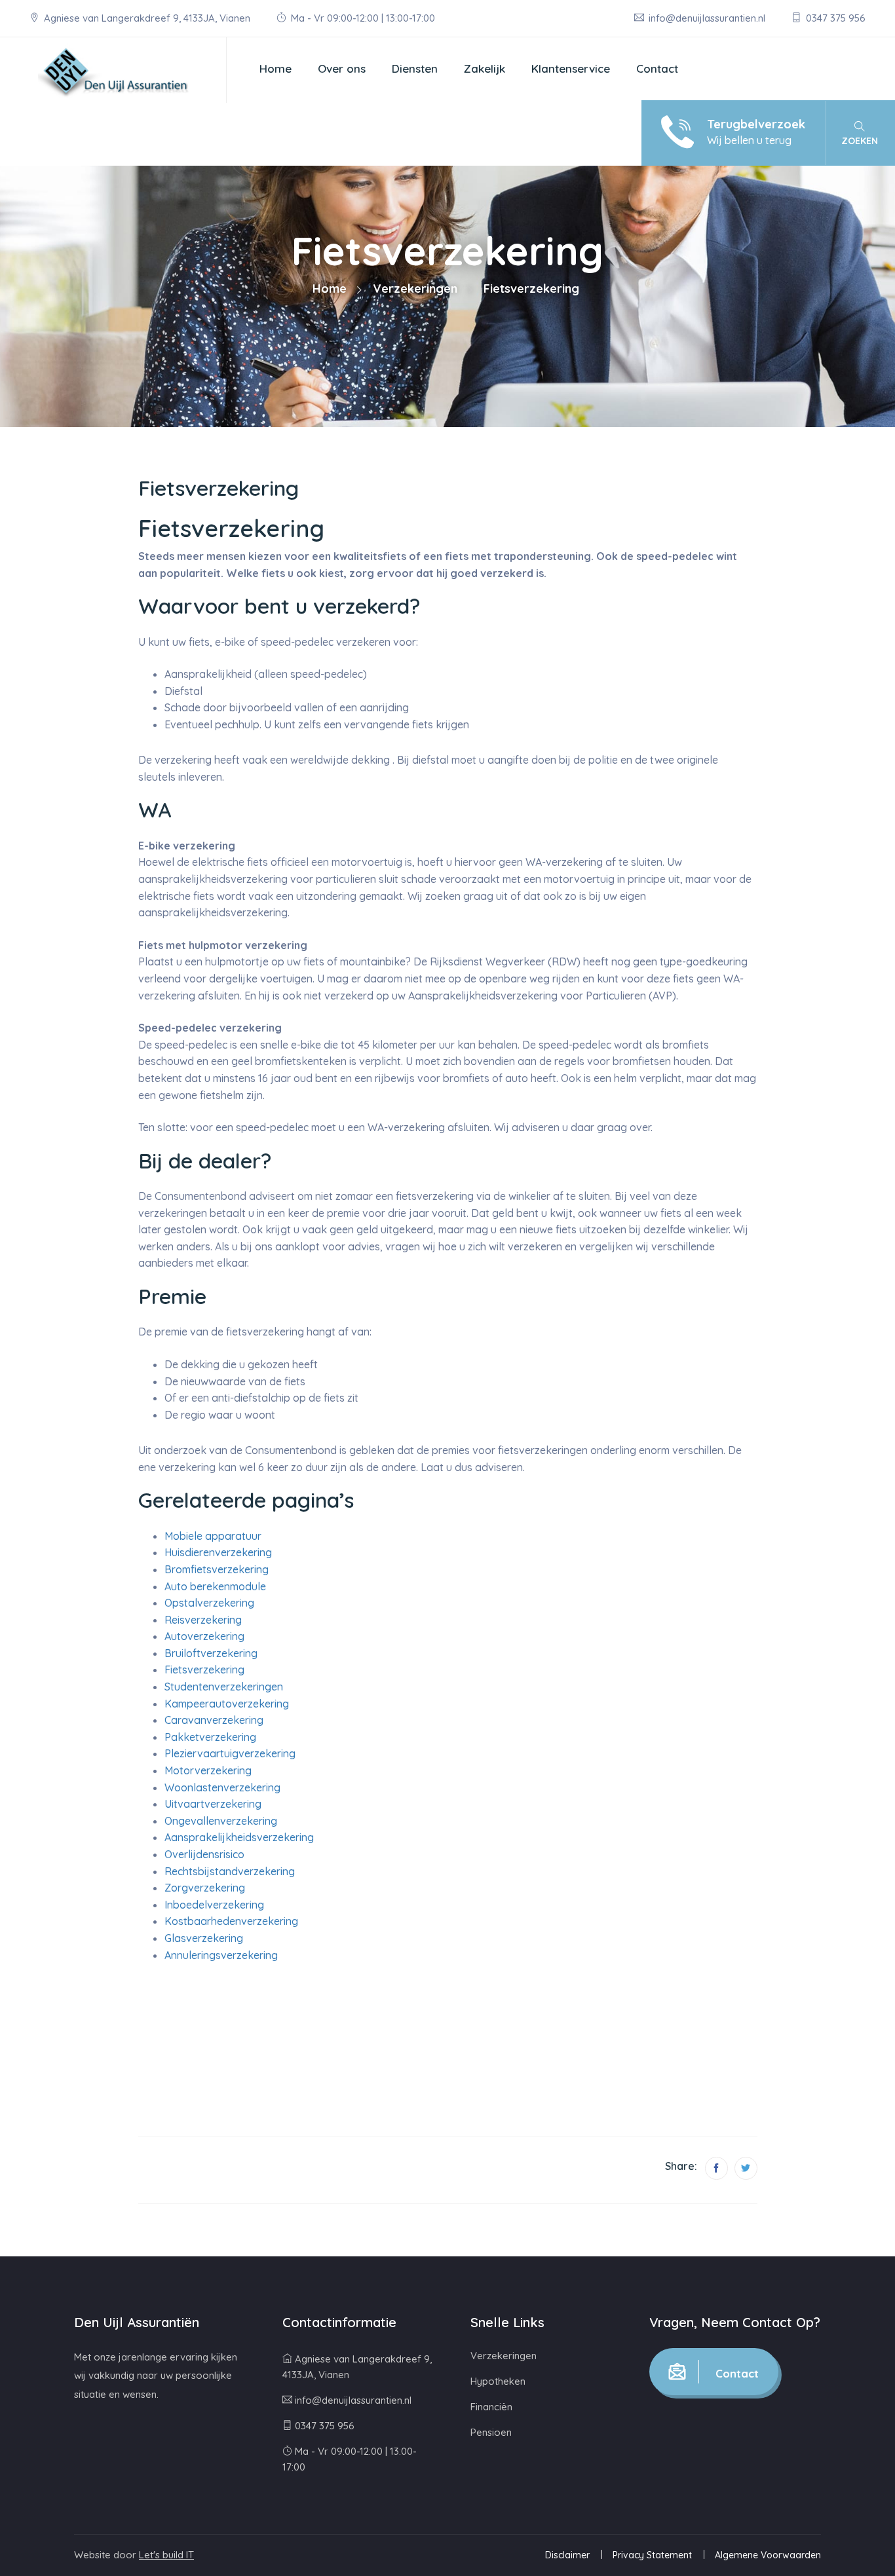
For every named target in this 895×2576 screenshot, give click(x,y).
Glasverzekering (204, 1938)
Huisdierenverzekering (218, 1552)
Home (276, 68)
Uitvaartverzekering (213, 1804)
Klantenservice (571, 68)
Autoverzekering (204, 1636)
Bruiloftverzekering (211, 1653)
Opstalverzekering (209, 1603)
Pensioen (491, 2432)
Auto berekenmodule (215, 1586)
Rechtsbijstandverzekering (230, 1871)
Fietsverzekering (204, 1670)
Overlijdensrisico (204, 1854)
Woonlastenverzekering (222, 1787)
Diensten (415, 68)
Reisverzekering (203, 1620)
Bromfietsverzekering (217, 1569)
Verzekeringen (415, 289)
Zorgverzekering (205, 1888)
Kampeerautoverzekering (227, 1704)
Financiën (491, 2407)
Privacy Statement (652, 2555)
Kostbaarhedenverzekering (231, 1921)
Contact (657, 68)
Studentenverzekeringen (224, 1687)
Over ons (342, 68)
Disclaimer (567, 2555)
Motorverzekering (208, 1770)
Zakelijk (485, 68)
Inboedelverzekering (214, 1905)
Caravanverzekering (214, 1720)
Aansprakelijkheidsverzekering (239, 1837)
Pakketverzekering (210, 1737)
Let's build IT (166, 2555)
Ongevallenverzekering (221, 1821)
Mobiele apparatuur (213, 1536)
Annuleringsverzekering (221, 1955)
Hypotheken (498, 2381)
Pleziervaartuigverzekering (230, 1753)
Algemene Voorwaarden (768, 2555)
